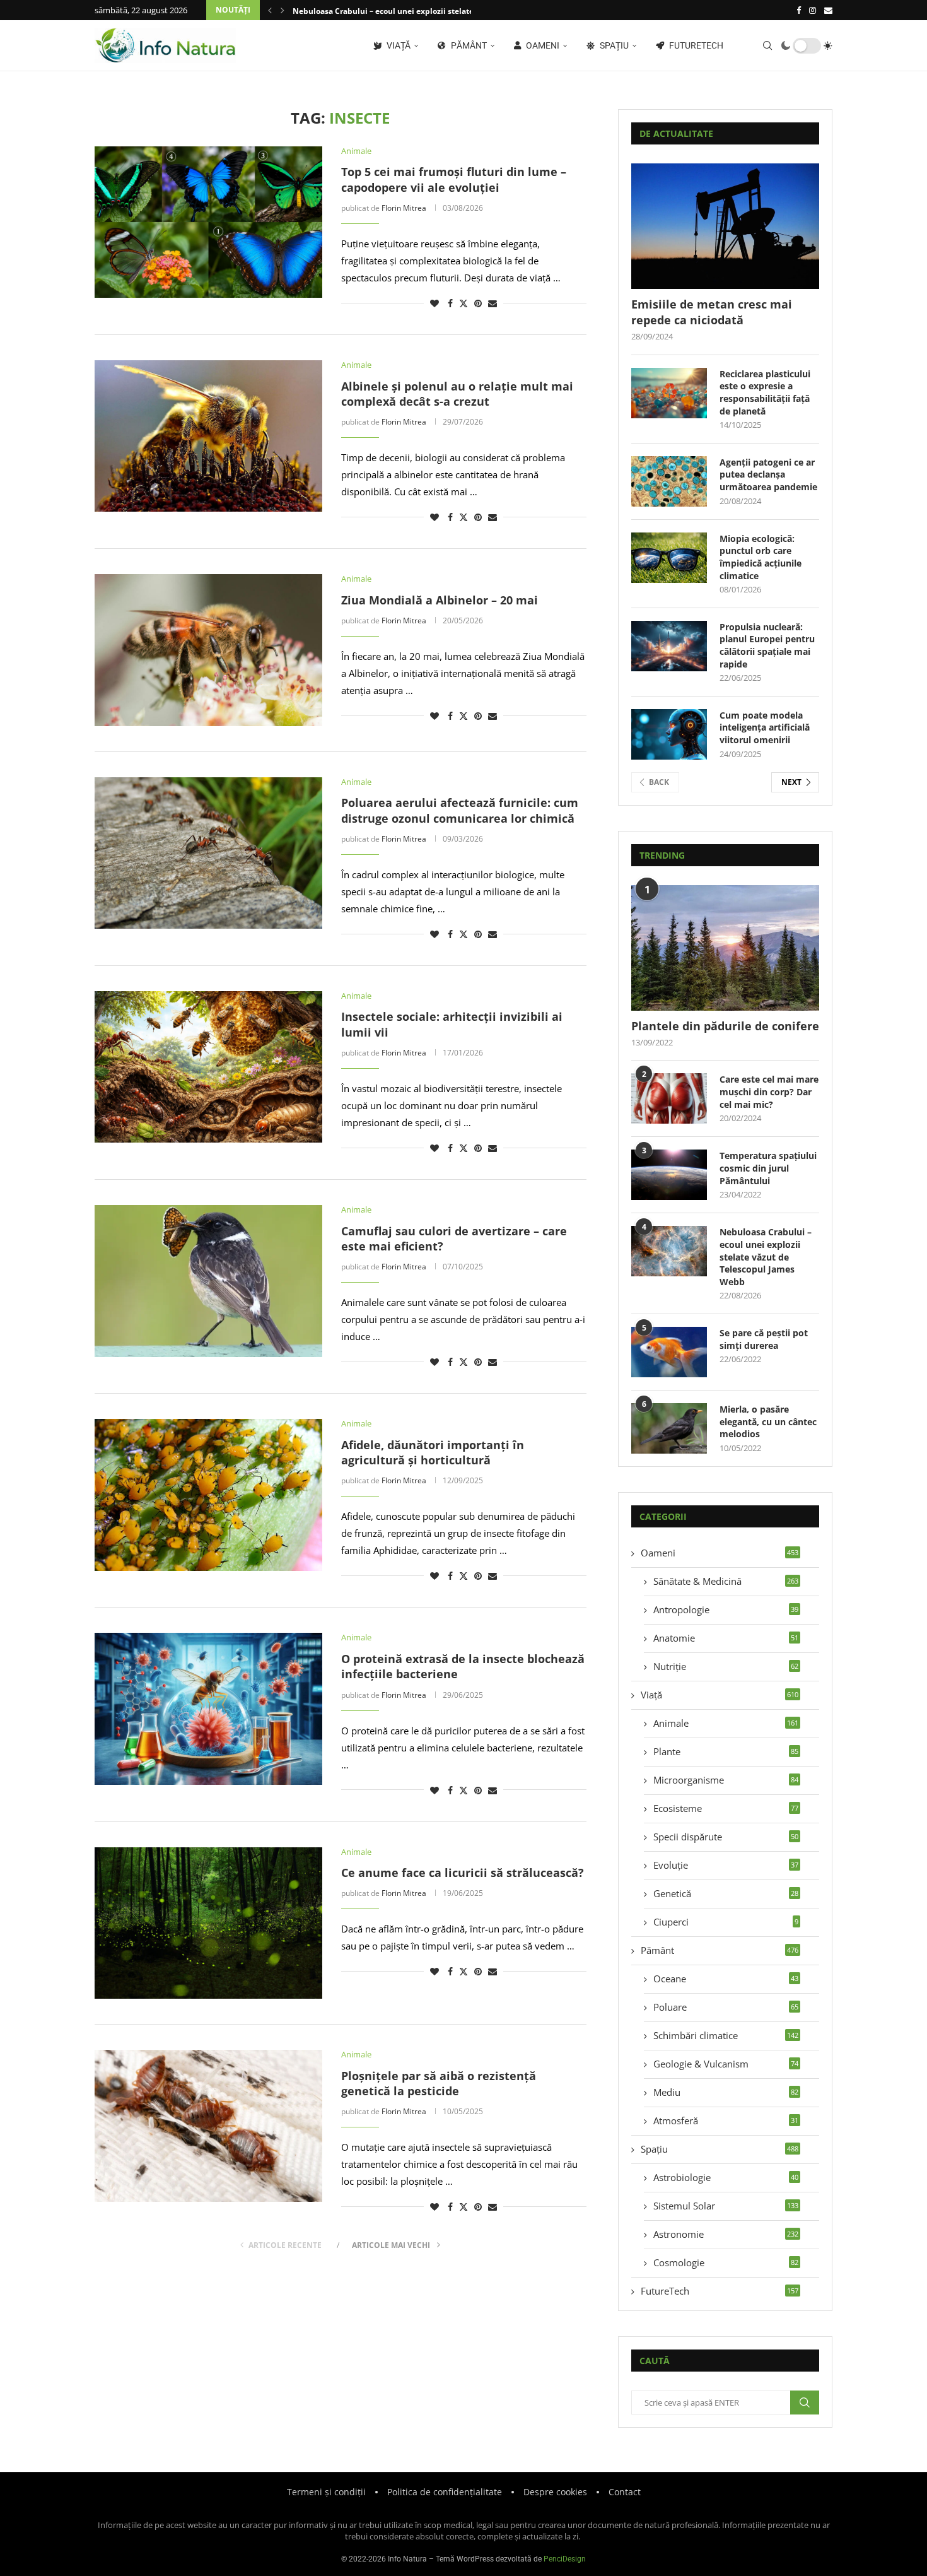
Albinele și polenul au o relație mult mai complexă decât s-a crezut (457, 394)
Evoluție (726, 1865)
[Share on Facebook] (450, 303)
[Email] (828, 10)
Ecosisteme (726, 1808)
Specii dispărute (726, 1837)
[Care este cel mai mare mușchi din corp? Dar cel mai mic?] (669, 1098)
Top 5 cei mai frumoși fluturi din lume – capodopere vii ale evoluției (454, 179)
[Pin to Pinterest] (478, 303)
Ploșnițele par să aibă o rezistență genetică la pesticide (439, 2083)
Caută (805, 2403)
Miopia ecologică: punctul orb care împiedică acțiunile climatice (761, 557)
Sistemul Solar (726, 2206)
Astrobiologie (726, 2177)
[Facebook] (799, 10)
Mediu (726, 2092)
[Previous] (270, 10)
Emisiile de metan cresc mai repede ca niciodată (712, 312)
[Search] (767, 45)
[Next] (283, 10)
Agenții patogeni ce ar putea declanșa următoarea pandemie (768, 474)
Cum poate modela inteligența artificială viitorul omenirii (765, 727)
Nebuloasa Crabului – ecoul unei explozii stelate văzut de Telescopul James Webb (766, 1256)
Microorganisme (726, 1780)
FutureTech (695, 45)
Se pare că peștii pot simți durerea (764, 1339)
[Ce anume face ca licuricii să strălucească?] (208, 1923)
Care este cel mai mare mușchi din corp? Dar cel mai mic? (769, 1091)
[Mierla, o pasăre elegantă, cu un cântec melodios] (669, 1428)
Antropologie (726, 1609)
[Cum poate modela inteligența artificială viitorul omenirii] (669, 734)
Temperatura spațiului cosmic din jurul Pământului (768, 1168)
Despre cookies (555, 2492)
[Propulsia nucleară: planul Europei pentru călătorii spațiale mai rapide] (669, 646)
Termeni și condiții (326, 2492)
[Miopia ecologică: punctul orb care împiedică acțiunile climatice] (669, 558)
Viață (398, 45)
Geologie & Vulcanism (726, 2064)
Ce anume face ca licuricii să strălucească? (463, 1873)
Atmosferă (726, 2120)
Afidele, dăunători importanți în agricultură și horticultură (433, 1452)
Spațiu (613, 45)
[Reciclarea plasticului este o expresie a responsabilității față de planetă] (669, 393)
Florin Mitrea (404, 208)
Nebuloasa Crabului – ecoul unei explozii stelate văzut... (397, 11)
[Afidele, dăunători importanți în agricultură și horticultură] (208, 1495)
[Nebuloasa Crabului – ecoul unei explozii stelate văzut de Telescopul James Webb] (669, 1251)
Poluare (726, 2007)
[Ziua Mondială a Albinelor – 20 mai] (208, 650)
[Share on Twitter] (463, 303)
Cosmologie (726, 2262)
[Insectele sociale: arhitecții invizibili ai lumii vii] (208, 1067)
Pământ (468, 45)
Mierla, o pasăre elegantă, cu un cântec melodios (768, 1421)
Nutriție (726, 1666)
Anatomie (726, 1638)
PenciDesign (565, 2559)
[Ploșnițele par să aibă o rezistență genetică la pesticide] (208, 2126)
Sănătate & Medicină (726, 1581)
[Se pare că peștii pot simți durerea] (669, 1352)
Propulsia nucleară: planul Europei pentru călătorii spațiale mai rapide (767, 645)
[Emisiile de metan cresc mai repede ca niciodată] (725, 226)
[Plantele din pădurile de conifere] (725, 948)
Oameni (542, 45)
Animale (726, 1723)
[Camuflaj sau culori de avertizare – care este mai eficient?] (208, 1281)
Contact (625, 2492)
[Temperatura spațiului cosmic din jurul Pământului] (669, 1175)
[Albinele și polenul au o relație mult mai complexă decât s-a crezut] (208, 436)
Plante (726, 1751)
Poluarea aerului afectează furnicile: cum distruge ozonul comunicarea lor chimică (460, 810)
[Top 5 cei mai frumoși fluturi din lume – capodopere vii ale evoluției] (208, 222)
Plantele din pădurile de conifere (725, 1026)
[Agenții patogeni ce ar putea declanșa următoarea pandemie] (669, 481)
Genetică (726, 1893)
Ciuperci (726, 1922)
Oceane (726, 1979)
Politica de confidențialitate (445, 2492)
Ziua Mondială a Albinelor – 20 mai (440, 600)
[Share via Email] (493, 303)
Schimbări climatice (726, 2035)
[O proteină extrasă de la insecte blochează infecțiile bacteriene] (208, 1709)
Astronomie (726, 2234)
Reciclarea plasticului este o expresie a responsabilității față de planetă (765, 392)
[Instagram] (813, 10)
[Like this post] (434, 303)
